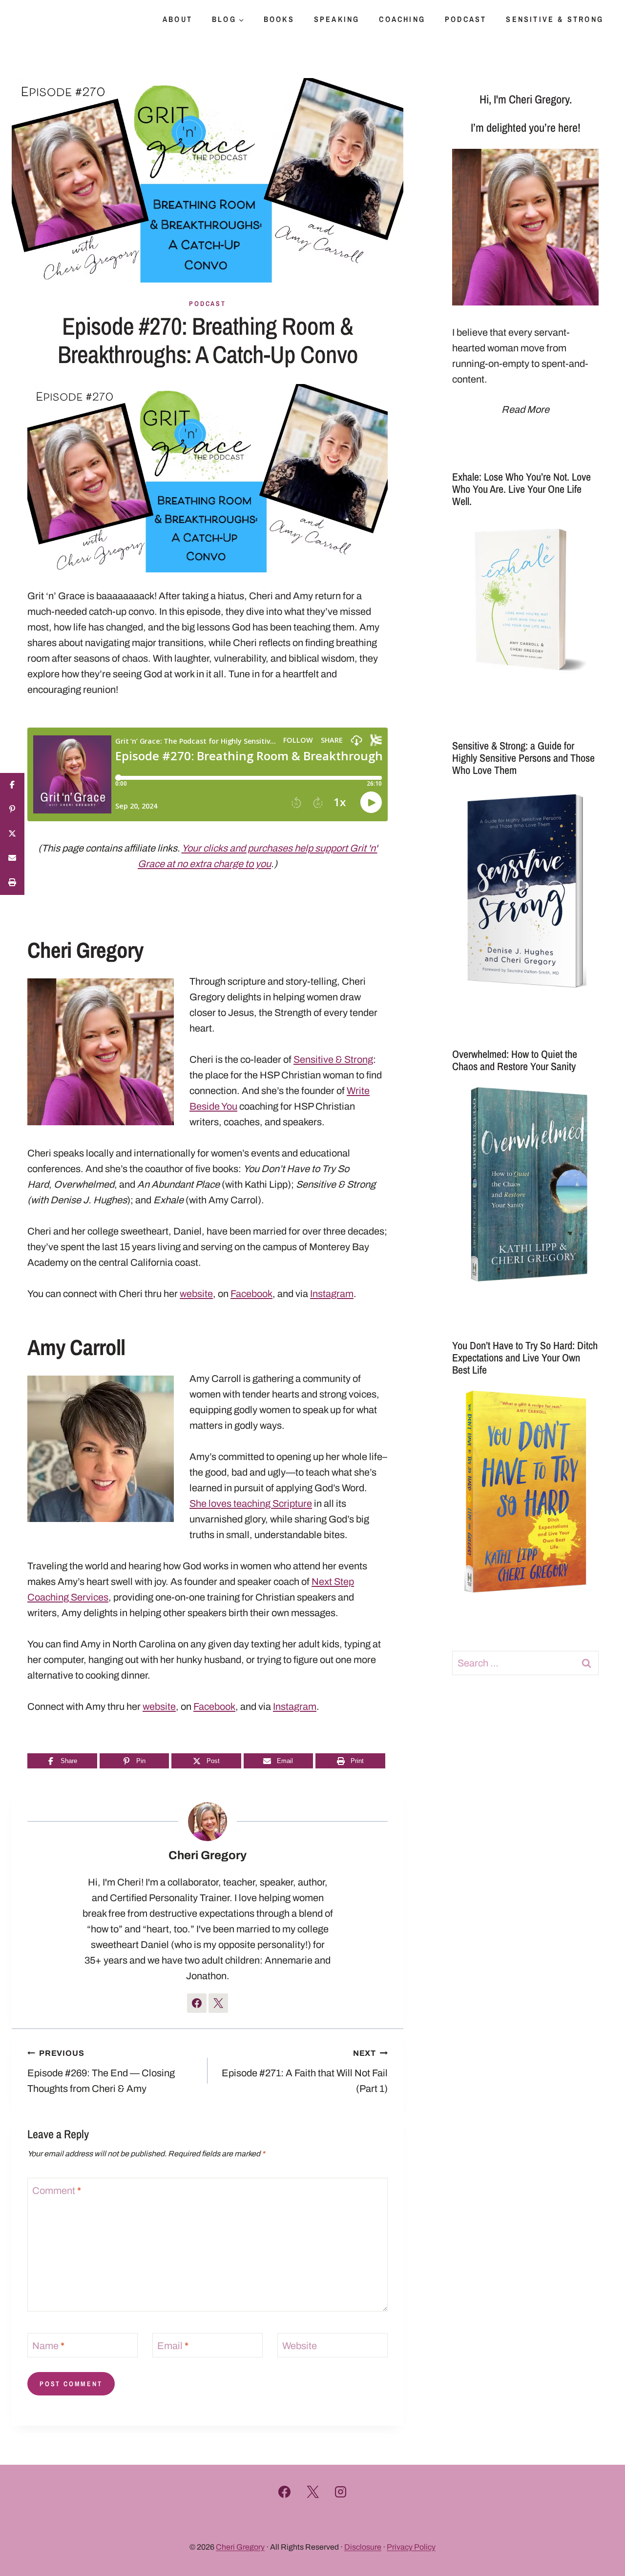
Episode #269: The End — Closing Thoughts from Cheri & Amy (101, 2071)
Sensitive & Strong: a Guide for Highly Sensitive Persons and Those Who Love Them (523, 758)
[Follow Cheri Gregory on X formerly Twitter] (218, 2003)
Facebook (251, 1294)
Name (48, 2346)
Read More (525, 409)
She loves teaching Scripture (251, 1503)
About (177, 19)
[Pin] (12, 810)
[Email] (12, 858)
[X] (312, 2492)
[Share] (12, 785)
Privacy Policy (411, 2547)
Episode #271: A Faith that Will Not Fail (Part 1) (305, 2071)
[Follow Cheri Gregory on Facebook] (197, 2003)
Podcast (466, 19)
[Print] (12, 883)
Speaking (337, 19)
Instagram (332, 1294)
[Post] (12, 834)
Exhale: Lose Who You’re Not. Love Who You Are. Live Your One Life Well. (521, 489)
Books (279, 19)
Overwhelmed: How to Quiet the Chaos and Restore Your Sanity (515, 1060)
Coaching (402, 19)
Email (173, 2346)
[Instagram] (341, 2492)
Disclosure (363, 2547)
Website (300, 2346)
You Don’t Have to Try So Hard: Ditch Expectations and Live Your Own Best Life (525, 1358)
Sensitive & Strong (555, 19)
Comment (57, 2191)
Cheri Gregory (208, 1855)
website (196, 1294)
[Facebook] (285, 2492)
